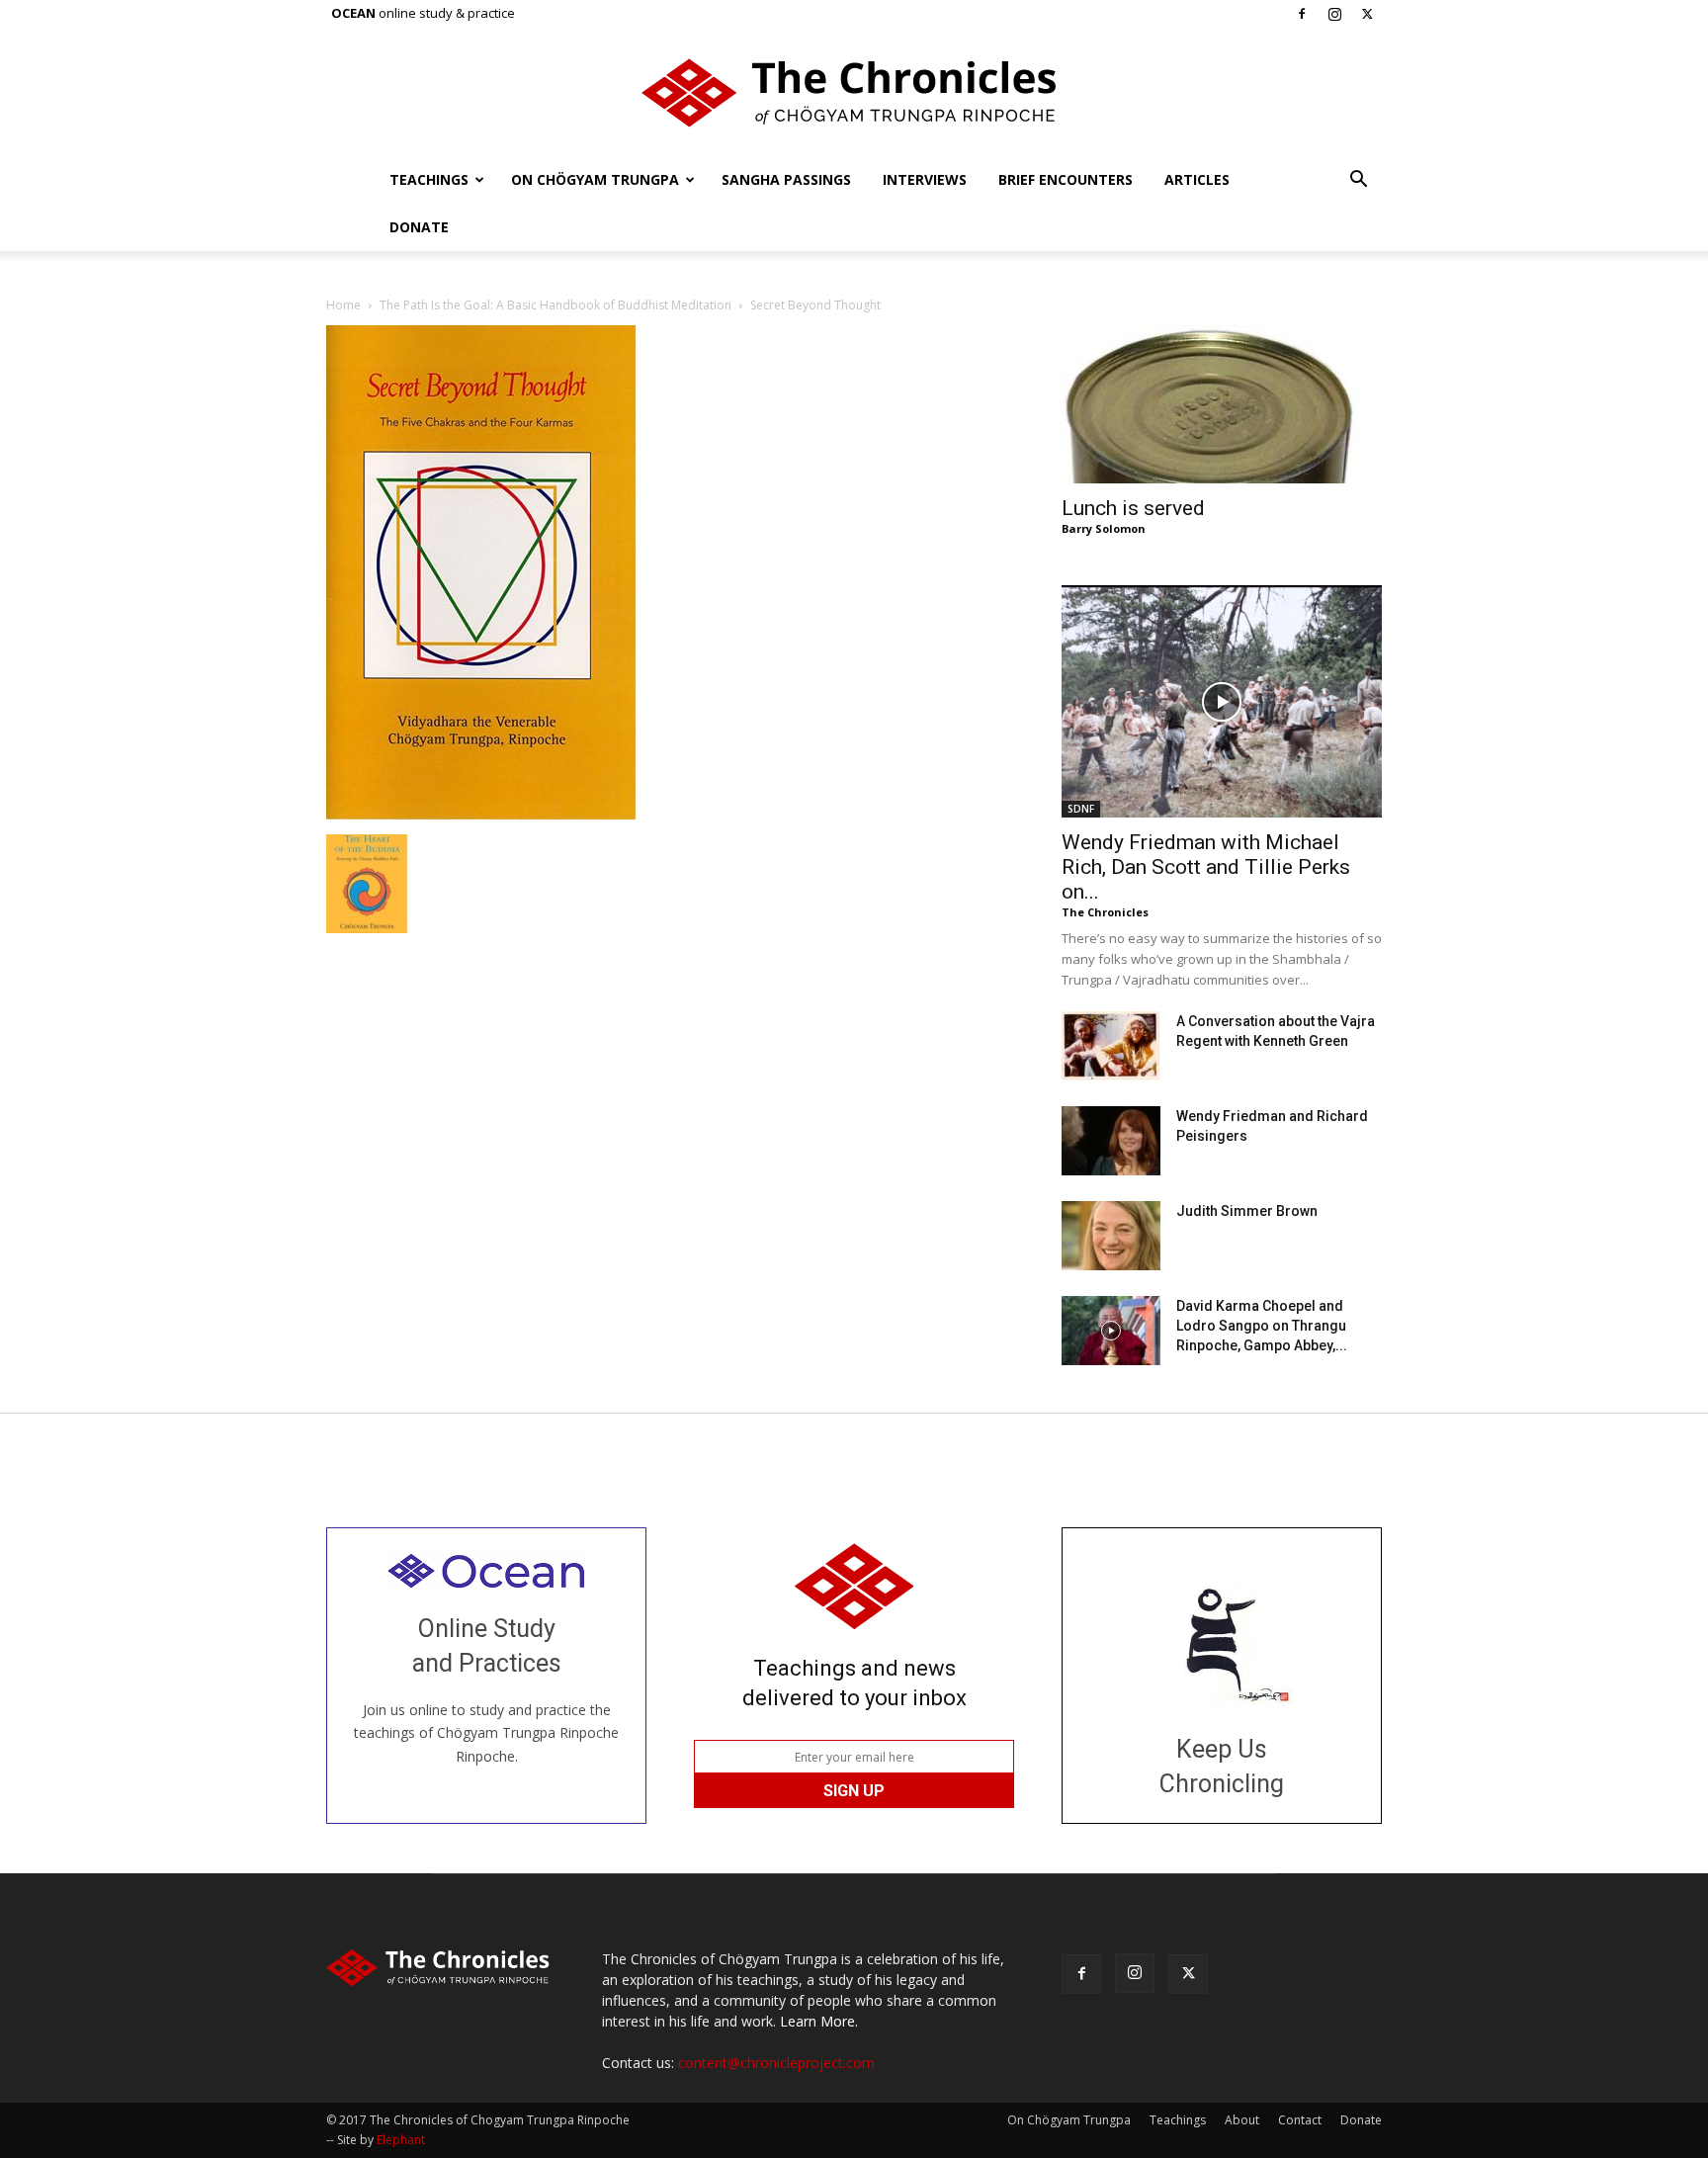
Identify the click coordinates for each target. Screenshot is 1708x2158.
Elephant (401, 2140)
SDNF (1081, 809)
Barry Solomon (1104, 528)
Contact (1300, 2120)
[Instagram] (1334, 14)
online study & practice (423, 13)
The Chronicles (1105, 912)
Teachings (429, 179)
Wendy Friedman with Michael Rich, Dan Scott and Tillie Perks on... (1206, 867)
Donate (419, 227)
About (1242, 2120)
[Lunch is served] (1222, 404)
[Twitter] (1367, 14)
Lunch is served (1133, 508)
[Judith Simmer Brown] (1111, 1236)
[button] (1358, 181)
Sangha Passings (786, 179)
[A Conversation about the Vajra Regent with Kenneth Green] (1111, 1046)
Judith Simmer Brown (1247, 1211)
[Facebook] (1302, 14)
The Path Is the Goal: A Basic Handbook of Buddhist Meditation (555, 305)
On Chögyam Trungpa (595, 179)
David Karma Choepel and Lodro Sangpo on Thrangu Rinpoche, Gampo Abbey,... (1262, 1326)
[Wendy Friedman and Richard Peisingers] (1111, 1141)
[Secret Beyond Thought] (524, 814)
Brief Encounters (1066, 179)
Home (343, 305)
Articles (1197, 179)
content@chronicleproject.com (776, 2063)
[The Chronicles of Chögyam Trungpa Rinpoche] (854, 93)
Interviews (925, 179)
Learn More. (819, 2021)
